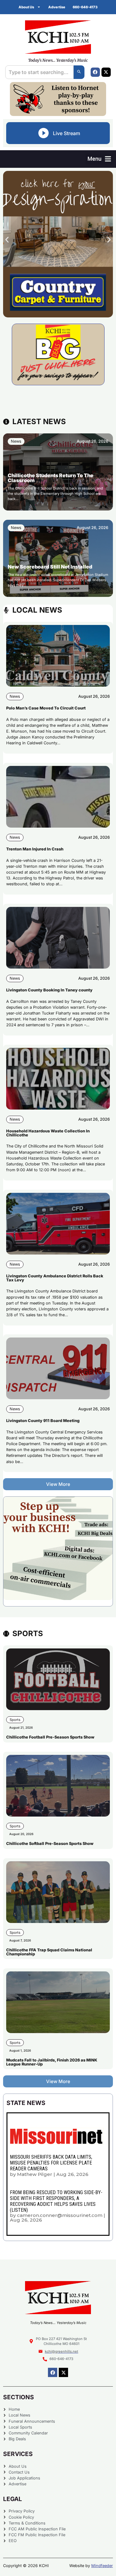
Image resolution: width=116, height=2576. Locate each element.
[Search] (79, 72)
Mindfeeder (102, 2566)
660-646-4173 (85, 7)
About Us (26, 7)
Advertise (57, 7)
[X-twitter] (106, 72)
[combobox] (39, 72)
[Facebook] (95, 72)
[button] (99, 159)
